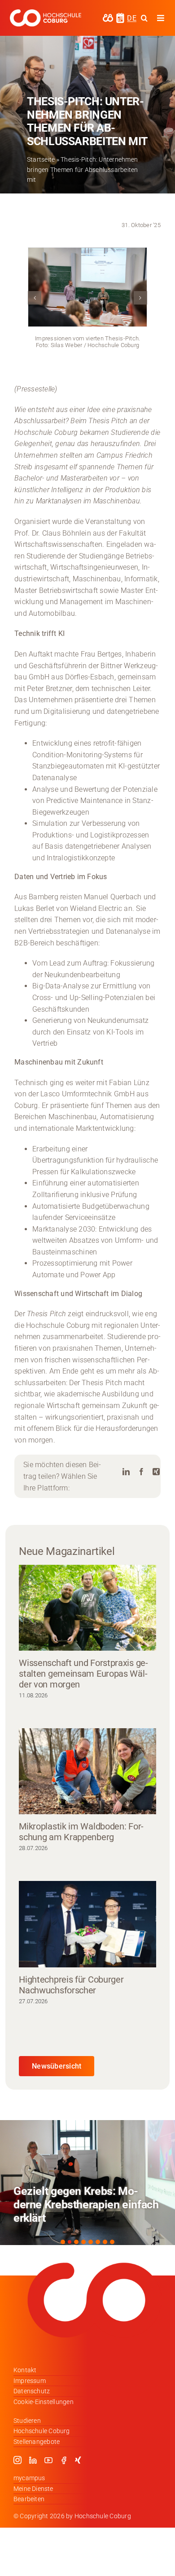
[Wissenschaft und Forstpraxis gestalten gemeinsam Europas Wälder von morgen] (87, 1608)
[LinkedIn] (126, 1472)
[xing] (78, 2460)
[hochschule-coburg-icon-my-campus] (108, 17)
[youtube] (48, 2460)
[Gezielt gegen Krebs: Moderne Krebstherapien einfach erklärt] (87, 2183)
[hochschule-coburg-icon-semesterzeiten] (120, 16)
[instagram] (17, 2460)
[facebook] (64, 2460)
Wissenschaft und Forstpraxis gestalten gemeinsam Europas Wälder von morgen (83, 1674)
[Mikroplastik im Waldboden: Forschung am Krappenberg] (87, 1771)
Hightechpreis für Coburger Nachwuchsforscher (71, 1985)
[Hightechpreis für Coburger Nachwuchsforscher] (87, 1924)
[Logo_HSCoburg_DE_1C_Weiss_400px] (45, 13)
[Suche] (144, 18)
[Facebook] (141, 1472)
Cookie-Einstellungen (44, 2402)
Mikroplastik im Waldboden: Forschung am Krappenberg (81, 1832)
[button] (35, 298)
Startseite (41, 159)
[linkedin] (33, 2460)
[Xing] (156, 1472)
